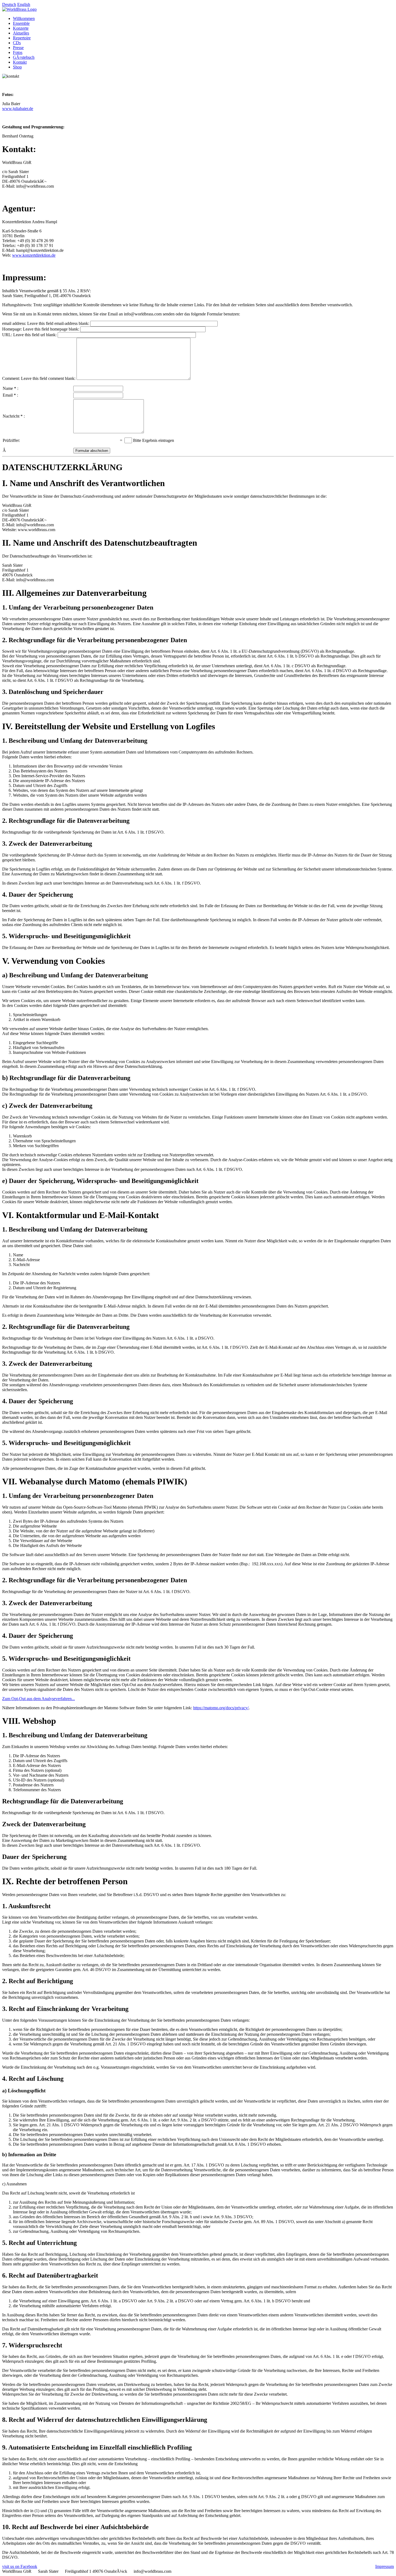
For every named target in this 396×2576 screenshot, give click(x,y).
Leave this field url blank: (35, 335)
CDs (17, 43)
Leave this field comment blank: (48, 378)
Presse (18, 48)
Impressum (385, 2566)
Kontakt (20, 62)
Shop (17, 67)
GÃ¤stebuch (24, 57)
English (24, 4)
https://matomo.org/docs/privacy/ (221, 1708)
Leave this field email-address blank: (58, 323)
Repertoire (22, 38)
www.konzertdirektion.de (34, 255)
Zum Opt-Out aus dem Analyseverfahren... (39, 1699)
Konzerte (21, 28)
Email (8, 395)
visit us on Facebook (20, 2566)
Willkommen (24, 18)
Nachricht (11, 416)
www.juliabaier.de (18, 109)
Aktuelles (21, 33)
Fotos (18, 52)
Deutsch (9, 4)
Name (8, 388)
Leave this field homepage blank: (51, 329)
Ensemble (21, 23)
